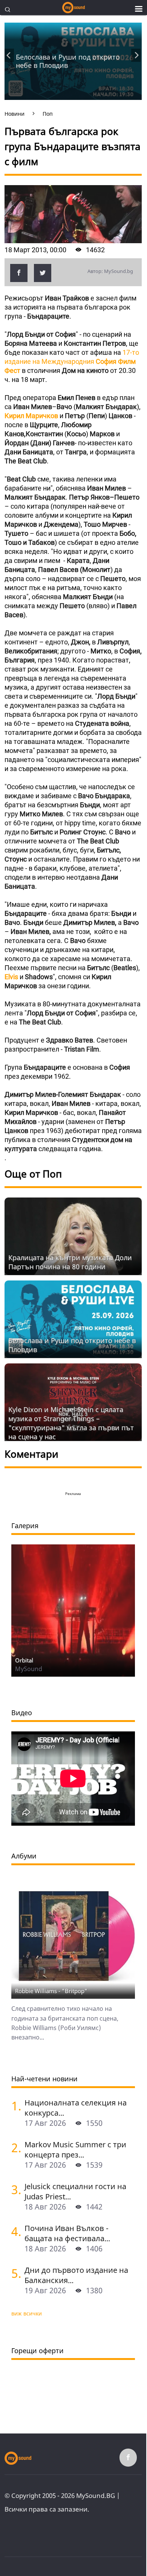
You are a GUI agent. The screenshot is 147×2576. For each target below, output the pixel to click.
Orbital (24, 1660)
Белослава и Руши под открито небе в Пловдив (68, 61)
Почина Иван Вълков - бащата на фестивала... (67, 2233)
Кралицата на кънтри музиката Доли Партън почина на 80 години (70, 1262)
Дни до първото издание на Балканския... (76, 2275)
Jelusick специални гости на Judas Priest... (75, 2191)
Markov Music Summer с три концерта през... (75, 2150)
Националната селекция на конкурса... (76, 2108)
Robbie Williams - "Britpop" (51, 1991)
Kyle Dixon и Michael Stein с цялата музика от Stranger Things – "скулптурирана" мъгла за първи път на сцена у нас (71, 1423)
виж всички (27, 2313)
